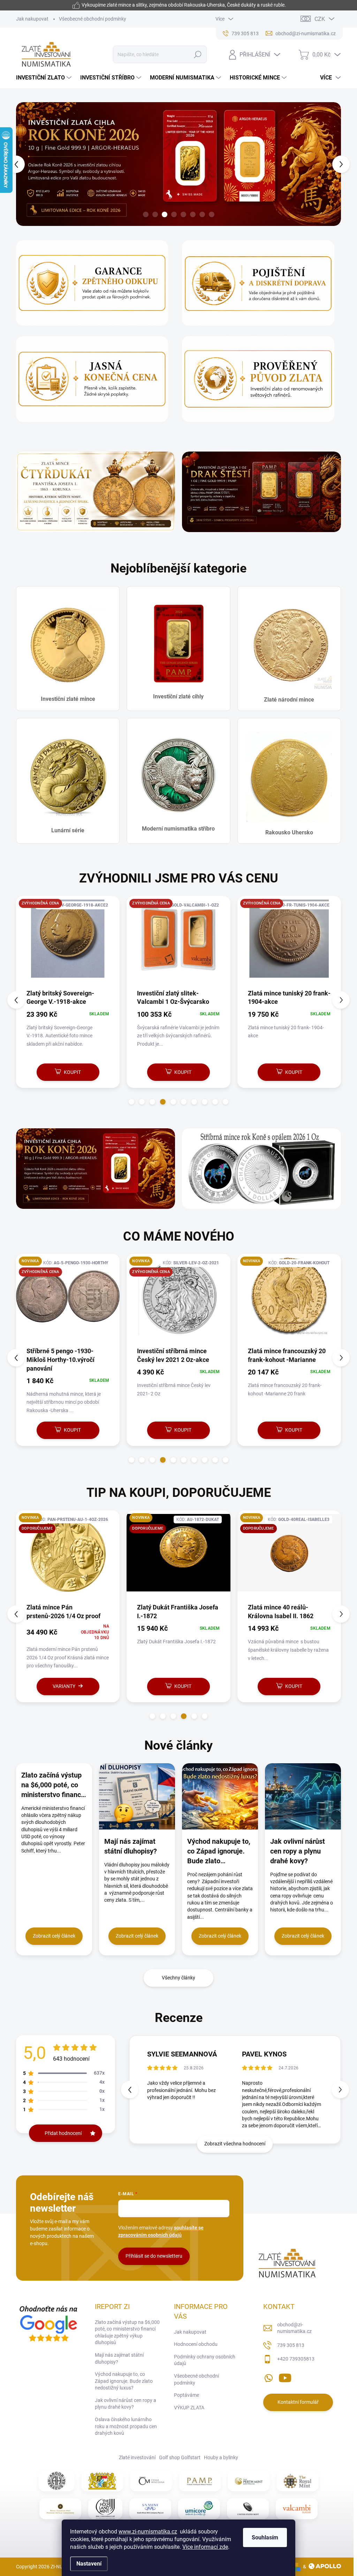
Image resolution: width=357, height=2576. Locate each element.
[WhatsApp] (268, 2377)
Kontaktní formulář (298, 2402)
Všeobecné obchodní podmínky (93, 19)
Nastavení (89, 2564)
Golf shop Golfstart (180, 2457)
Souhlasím (265, 2537)
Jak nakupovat (32, 19)
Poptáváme (187, 2395)
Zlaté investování (137, 2457)
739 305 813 (291, 2345)
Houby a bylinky (221, 2457)
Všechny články (178, 1978)
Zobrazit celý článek (54, 1936)
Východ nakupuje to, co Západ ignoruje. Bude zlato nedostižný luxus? (124, 2381)
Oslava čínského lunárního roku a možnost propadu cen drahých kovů (126, 2426)
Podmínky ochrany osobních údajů (205, 2360)
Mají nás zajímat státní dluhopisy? (119, 2358)
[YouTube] (285, 2377)
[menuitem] (45, 78)
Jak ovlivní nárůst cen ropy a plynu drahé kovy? (126, 2404)
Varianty (46, 1686)
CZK (320, 19)
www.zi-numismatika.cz (148, 2532)
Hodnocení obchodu (196, 2344)
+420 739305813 (296, 2359)
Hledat (198, 54)
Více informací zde (205, 2547)
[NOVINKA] (178, 1300)
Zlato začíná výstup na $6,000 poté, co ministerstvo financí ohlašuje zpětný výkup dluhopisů (127, 2332)
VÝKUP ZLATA (189, 2408)
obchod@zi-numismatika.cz (294, 2328)
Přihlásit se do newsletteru (154, 2256)
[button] (23, 164)
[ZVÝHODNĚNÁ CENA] (68, 942)
